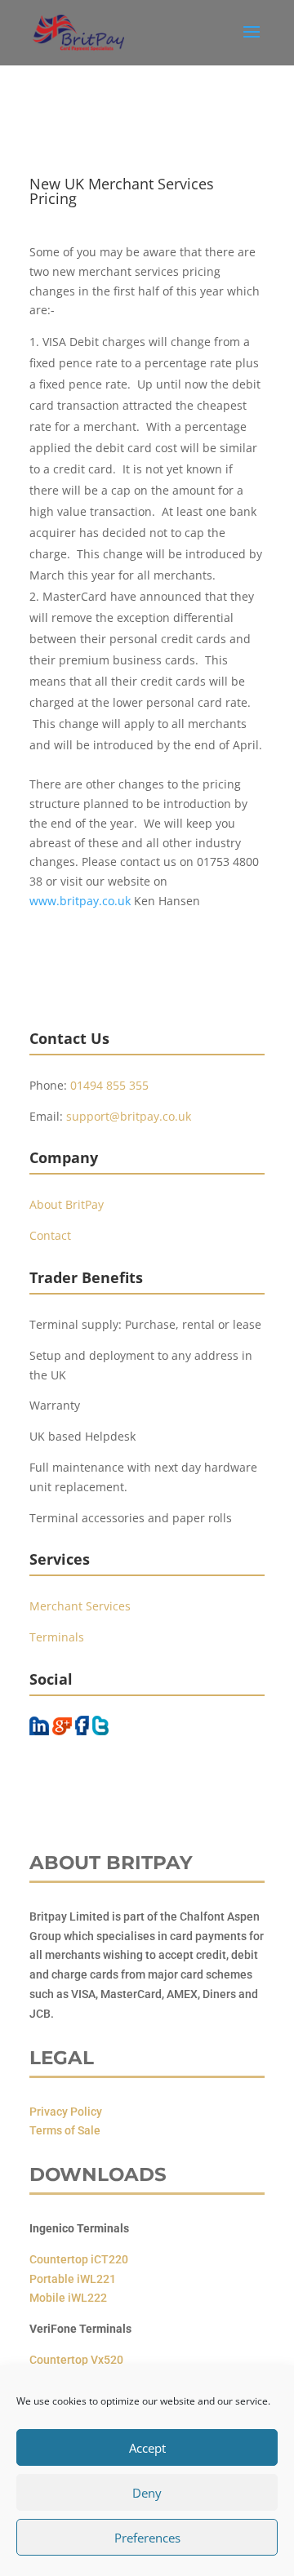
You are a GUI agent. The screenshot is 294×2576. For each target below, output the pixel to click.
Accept (147, 2448)
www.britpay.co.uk (80, 901)
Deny (147, 2493)
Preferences (147, 2538)
